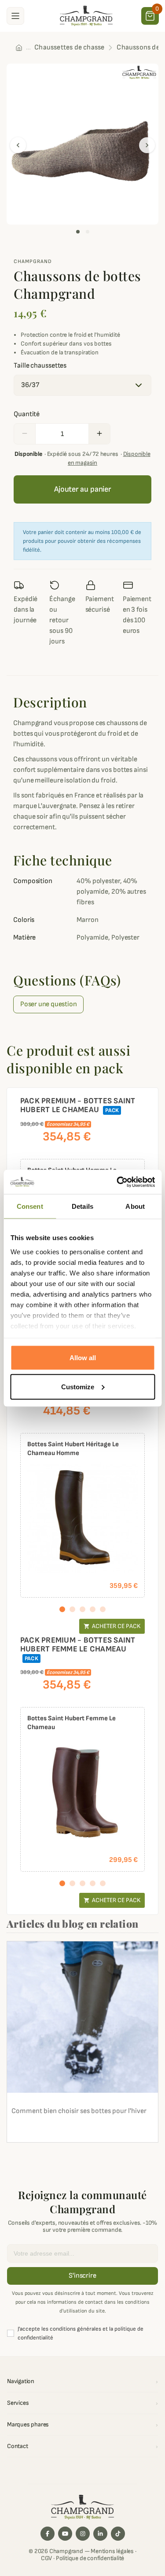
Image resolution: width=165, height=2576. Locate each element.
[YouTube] (65, 2534)
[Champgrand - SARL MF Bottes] (86, 15)
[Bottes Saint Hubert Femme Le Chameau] (82, 1792)
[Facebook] (48, 2534)
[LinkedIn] (100, 2534)
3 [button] (82, 1609)
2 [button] (88, 232)
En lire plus (33, 2131)
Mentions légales (112, 2551)
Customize (78, 1386)
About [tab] (135, 1206)
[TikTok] (118, 2534)
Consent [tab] (30, 1206)
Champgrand (33, 261)
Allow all (83, 1358)
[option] (82, 144)
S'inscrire (82, 2276)
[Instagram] (83, 2534)
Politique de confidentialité (90, 2558)
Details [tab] (82, 1206)
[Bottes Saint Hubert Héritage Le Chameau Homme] (82, 1517)
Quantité (27, 414)
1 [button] (78, 232)
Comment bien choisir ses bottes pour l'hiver (79, 2111)
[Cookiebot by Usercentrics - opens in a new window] (117, 1182)
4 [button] (93, 1609)
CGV (46, 2558)
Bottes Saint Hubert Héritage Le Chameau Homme (73, 1449)
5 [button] (103, 1609)
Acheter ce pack (112, 1626)
